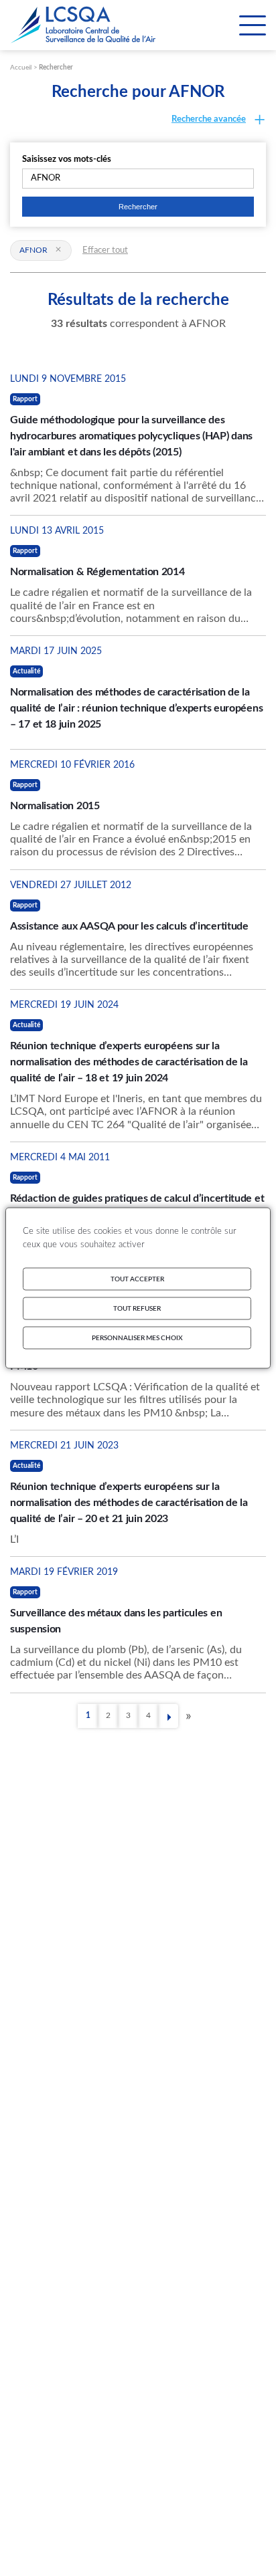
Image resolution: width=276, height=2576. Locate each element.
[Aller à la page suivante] (168, 1717)
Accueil (21, 68)
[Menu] (253, 25)
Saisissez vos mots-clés (67, 159)
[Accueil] (84, 25)
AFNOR (33, 250)
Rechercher (56, 68)
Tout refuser (137, 1309)
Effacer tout (105, 250)
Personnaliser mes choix (137, 1338)
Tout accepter (137, 1279)
